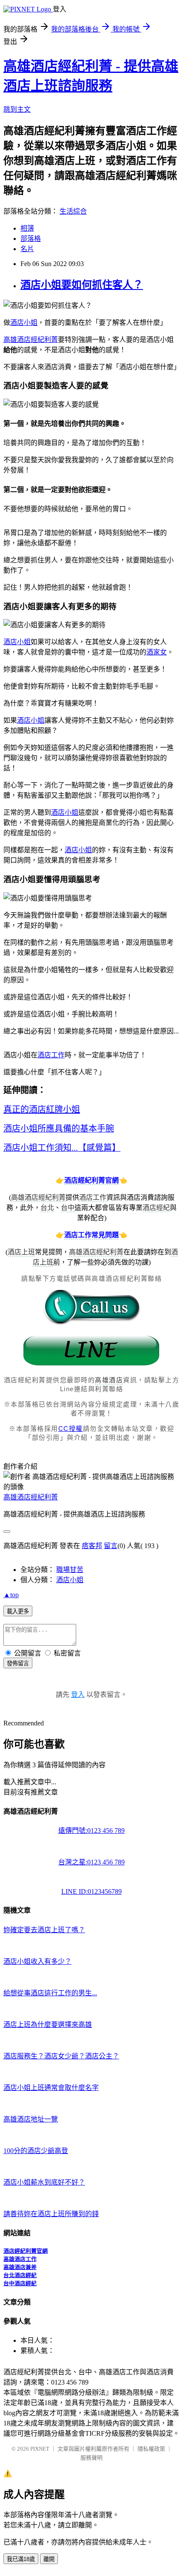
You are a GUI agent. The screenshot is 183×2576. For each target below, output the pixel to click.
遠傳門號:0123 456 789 (91, 1831)
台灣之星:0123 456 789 (91, 1862)
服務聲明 (91, 2458)
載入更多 (18, 1611)
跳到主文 (17, 109)
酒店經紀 (156, 1208)
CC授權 (71, 1428)
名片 (27, 249)
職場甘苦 (70, 1570)
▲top (11, 1595)
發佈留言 (18, 1663)
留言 (111, 1546)
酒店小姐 (24, 323)
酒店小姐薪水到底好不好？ (44, 2182)
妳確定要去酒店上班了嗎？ (44, 1930)
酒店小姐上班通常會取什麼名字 (51, 2088)
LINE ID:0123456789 (91, 1891)
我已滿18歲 (21, 2559)
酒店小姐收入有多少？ (37, 1961)
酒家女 (157, 652)
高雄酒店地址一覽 (31, 2119)
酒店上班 (21, 1252)
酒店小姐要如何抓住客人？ (82, 285)
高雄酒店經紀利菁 (31, 340)
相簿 (27, 228)
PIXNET (40, 2449)
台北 (47, 1208)
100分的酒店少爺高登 (36, 2151)
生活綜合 (73, 211)
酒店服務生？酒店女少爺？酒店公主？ (61, 2056)
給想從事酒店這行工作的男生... (50, 1993)
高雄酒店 (109, 1380)
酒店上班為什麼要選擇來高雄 (48, 2025)
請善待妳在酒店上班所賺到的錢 (51, 2214)
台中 (68, 1208)
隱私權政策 (151, 2449)
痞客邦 (92, 1546)
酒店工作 (51, 1055)
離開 (49, 2559)
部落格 (31, 239)
